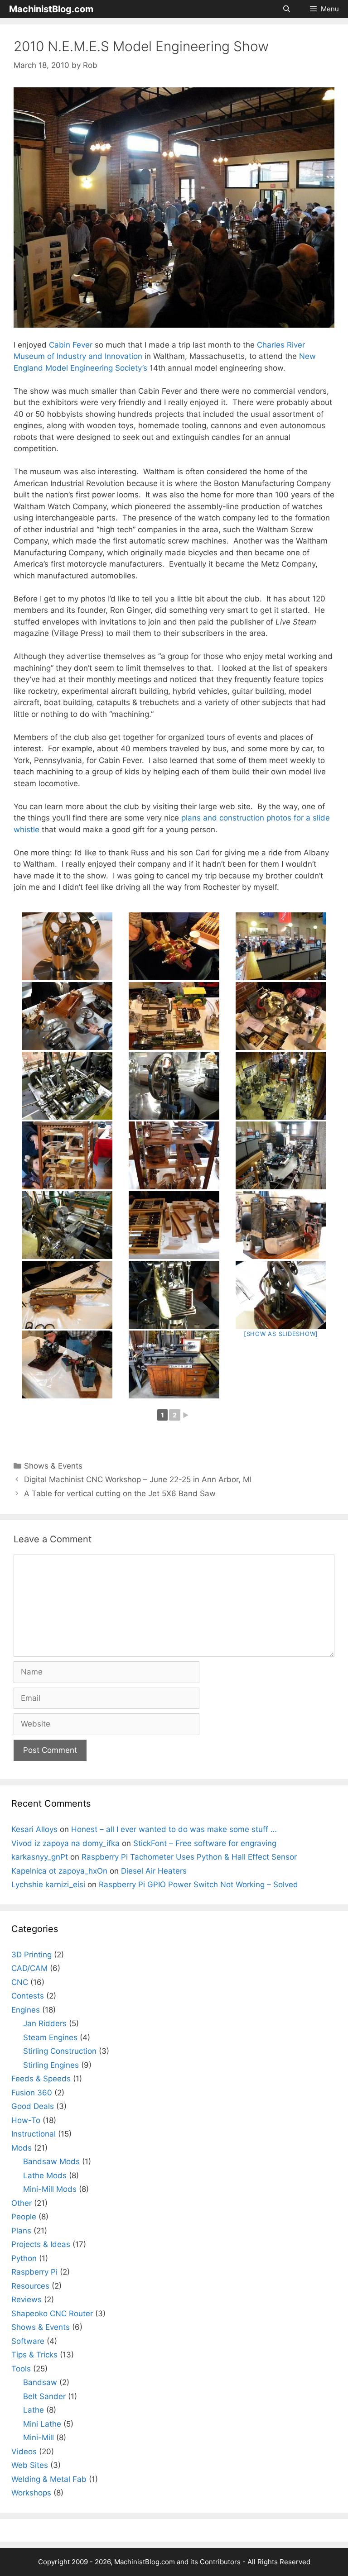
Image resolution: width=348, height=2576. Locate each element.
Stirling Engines (51, 2065)
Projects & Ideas (41, 2244)
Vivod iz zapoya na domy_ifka (65, 1843)
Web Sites (30, 2465)
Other (22, 2203)
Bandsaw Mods (51, 2161)
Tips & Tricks (34, 2355)
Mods (22, 2148)
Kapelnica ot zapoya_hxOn (59, 1871)
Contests (28, 1996)
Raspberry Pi (34, 2272)
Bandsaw (40, 2382)
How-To (26, 2120)
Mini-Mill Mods (50, 2189)
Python (24, 2258)
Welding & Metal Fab (49, 2479)
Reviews (27, 2299)
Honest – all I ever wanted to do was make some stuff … (174, 1829)
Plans (21, 2231)
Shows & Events (53, 1466)
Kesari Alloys (34, 1829)
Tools (21, 2369)
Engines (26, 2010)
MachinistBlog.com (51, 9)
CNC (20, 1982)
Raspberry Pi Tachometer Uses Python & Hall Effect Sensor (189, 1857)
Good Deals (33, 2106)
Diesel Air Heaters (154, 1871)
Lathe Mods (45, 2175)
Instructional (34, 2134)
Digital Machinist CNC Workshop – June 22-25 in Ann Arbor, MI (138, 1479)
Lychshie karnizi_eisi (48, 1884)
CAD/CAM (29, 1968)
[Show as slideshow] (281, 1334)
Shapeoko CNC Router (52, 2314)
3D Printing (31, 1955)
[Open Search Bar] (286, 9)
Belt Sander (44, 2396)
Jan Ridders (45, 2023)
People (24, 2217)
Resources (30, 2286)
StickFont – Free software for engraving (205, 1843)
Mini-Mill (39, 2438)
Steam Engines (50, 2037)
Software (28, 2341)
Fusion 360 (32, 2093)
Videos (24, 2452)
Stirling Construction (60, 2051)
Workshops (31, 2493)
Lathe (34, 2410)
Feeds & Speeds (41, 2079)
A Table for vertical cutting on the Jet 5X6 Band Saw (120, 1493)
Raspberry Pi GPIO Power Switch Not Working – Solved (198, 1884)
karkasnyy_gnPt (40, 1857)
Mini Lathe (42, 2424)
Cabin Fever (71, 345)
